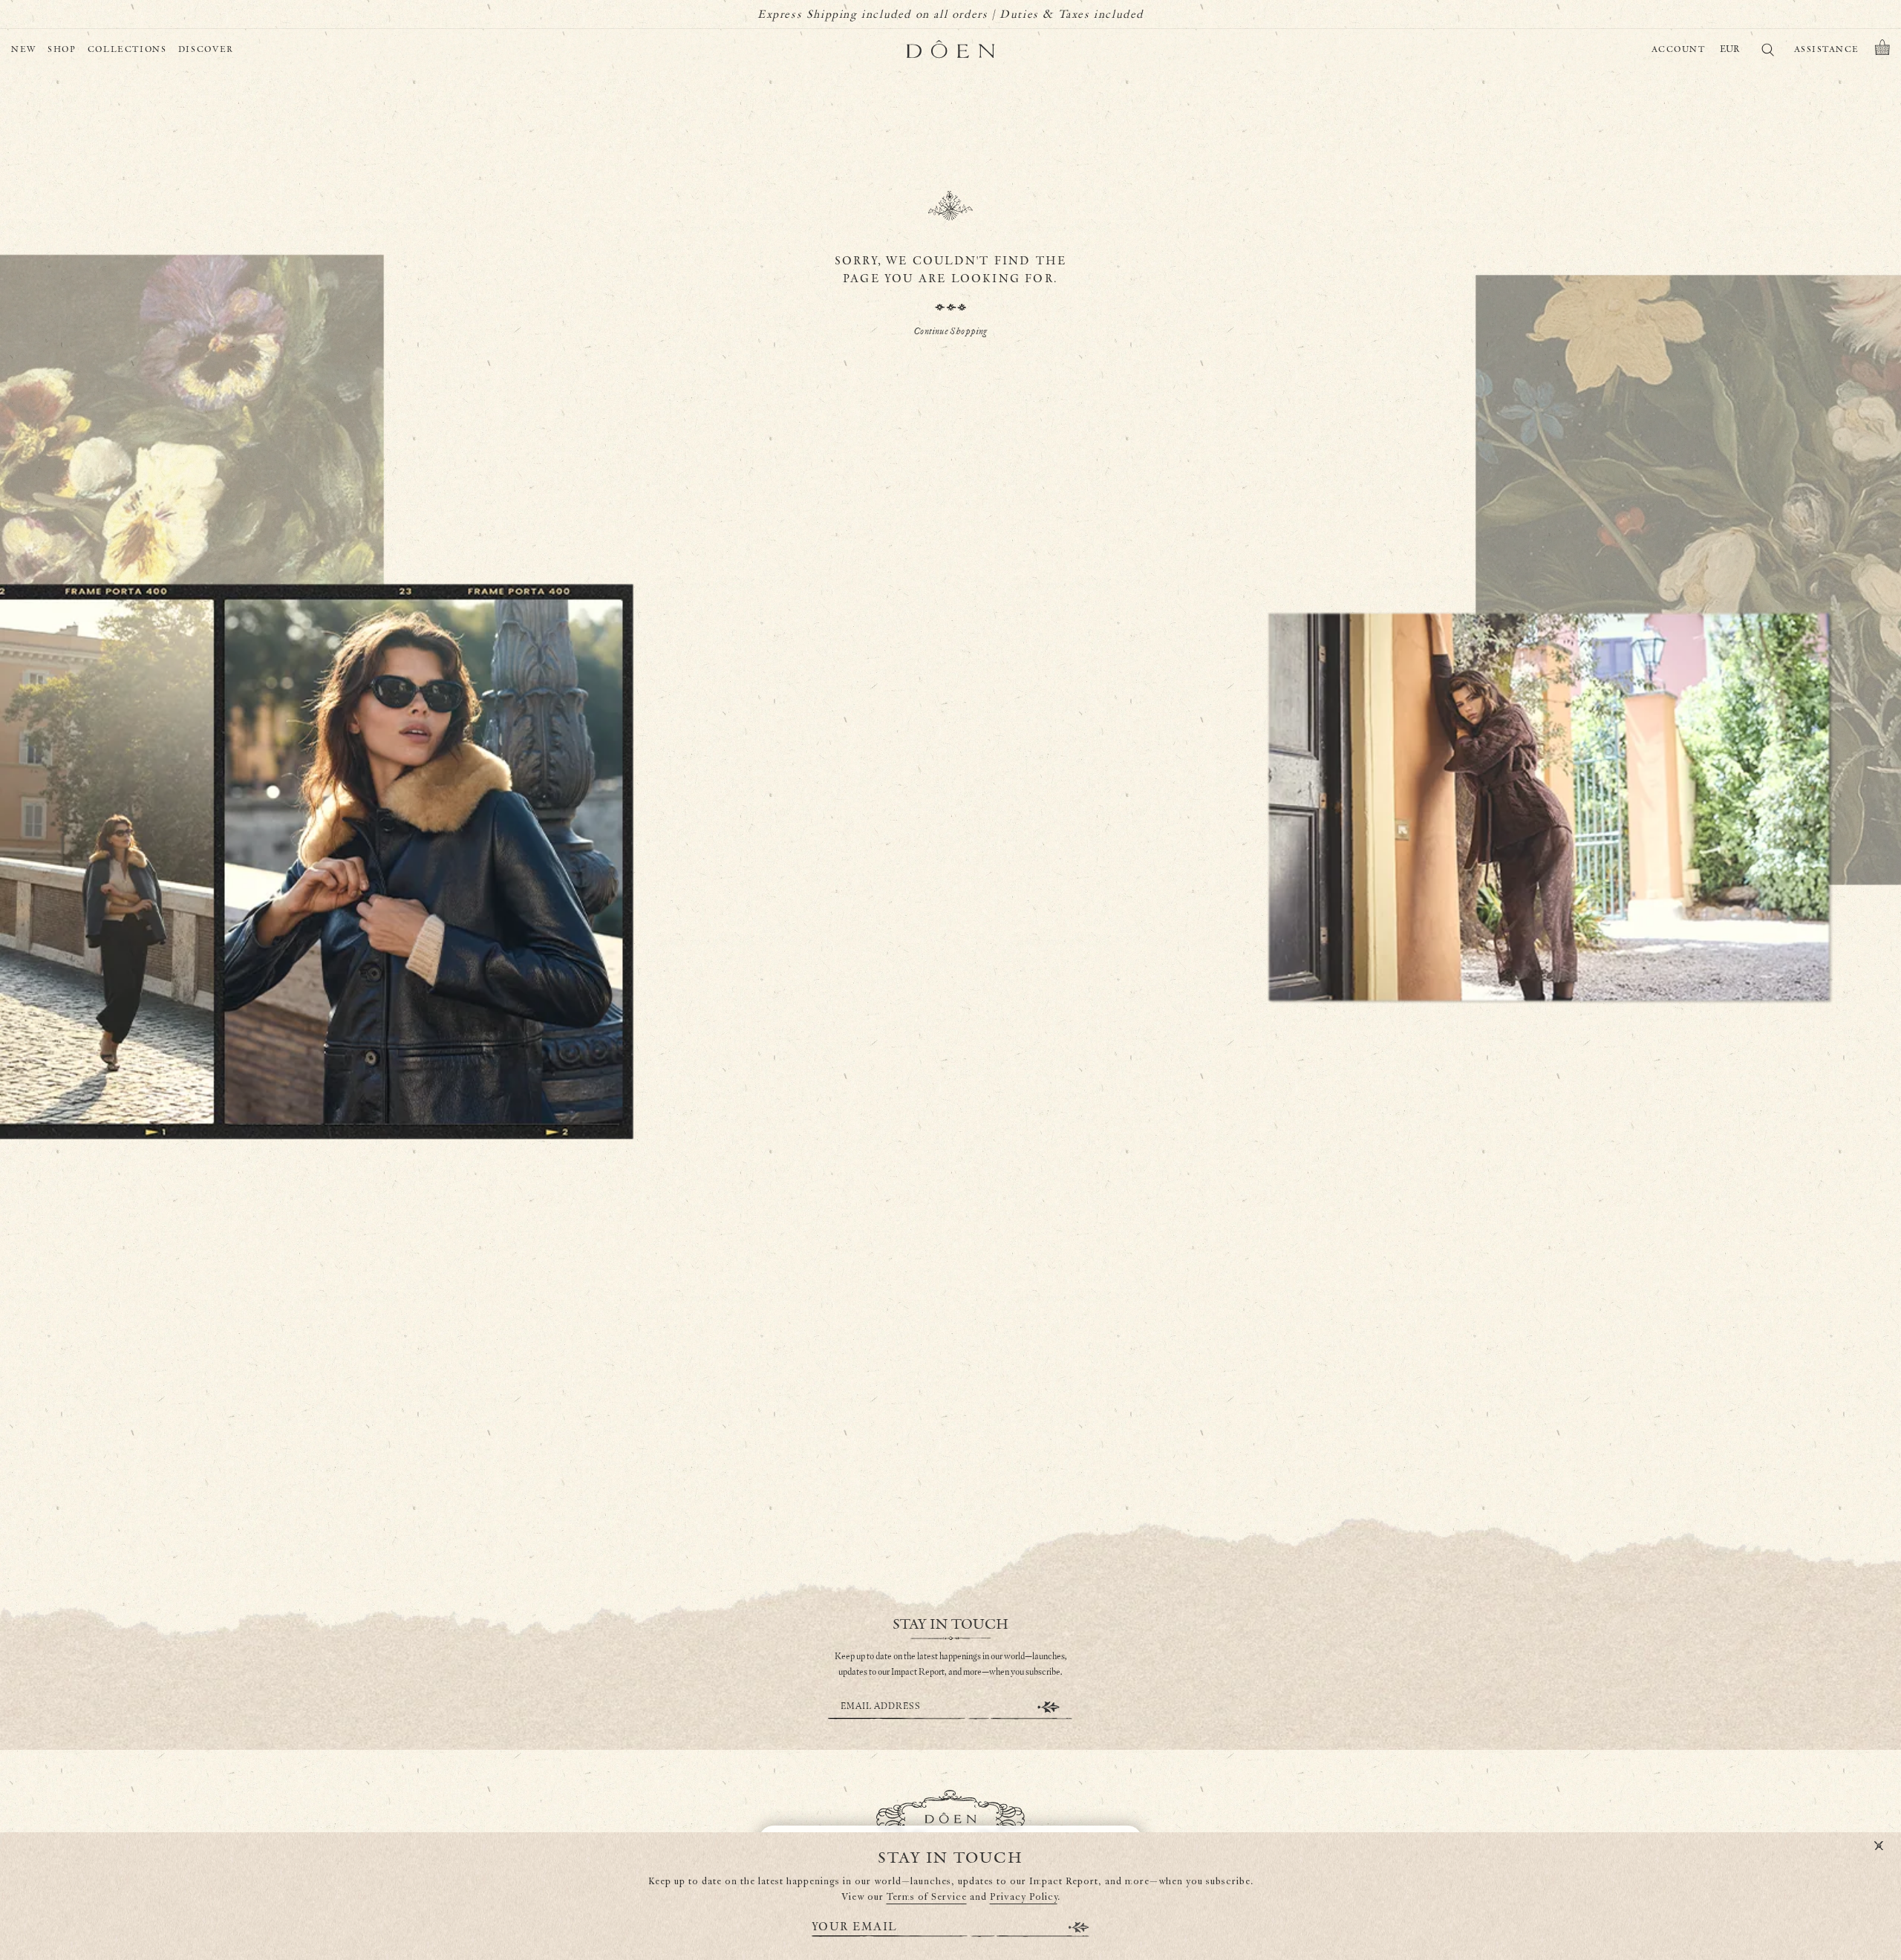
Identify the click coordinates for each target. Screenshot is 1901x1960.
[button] (1882, 50)
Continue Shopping (950, 332)
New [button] (24, 49)
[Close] (1879, 1846)
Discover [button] (206, 49)
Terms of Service (927, 1897)
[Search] (1767, 52)
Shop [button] (62, 49)
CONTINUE (1049, 1707)
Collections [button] (127, 49)
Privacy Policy (1024, 1897)
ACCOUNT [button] (1679, 49)
